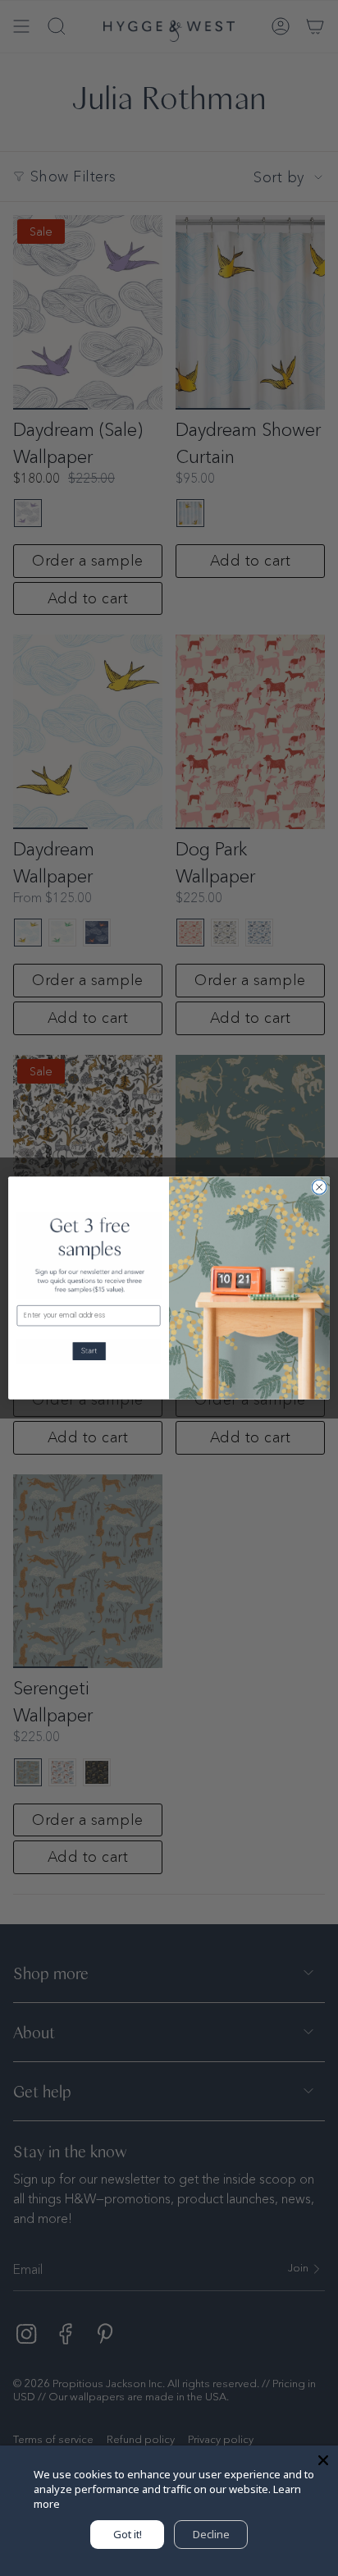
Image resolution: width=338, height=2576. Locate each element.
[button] (89, 1351)
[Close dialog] (319, 1187)
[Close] (323, 2460)
